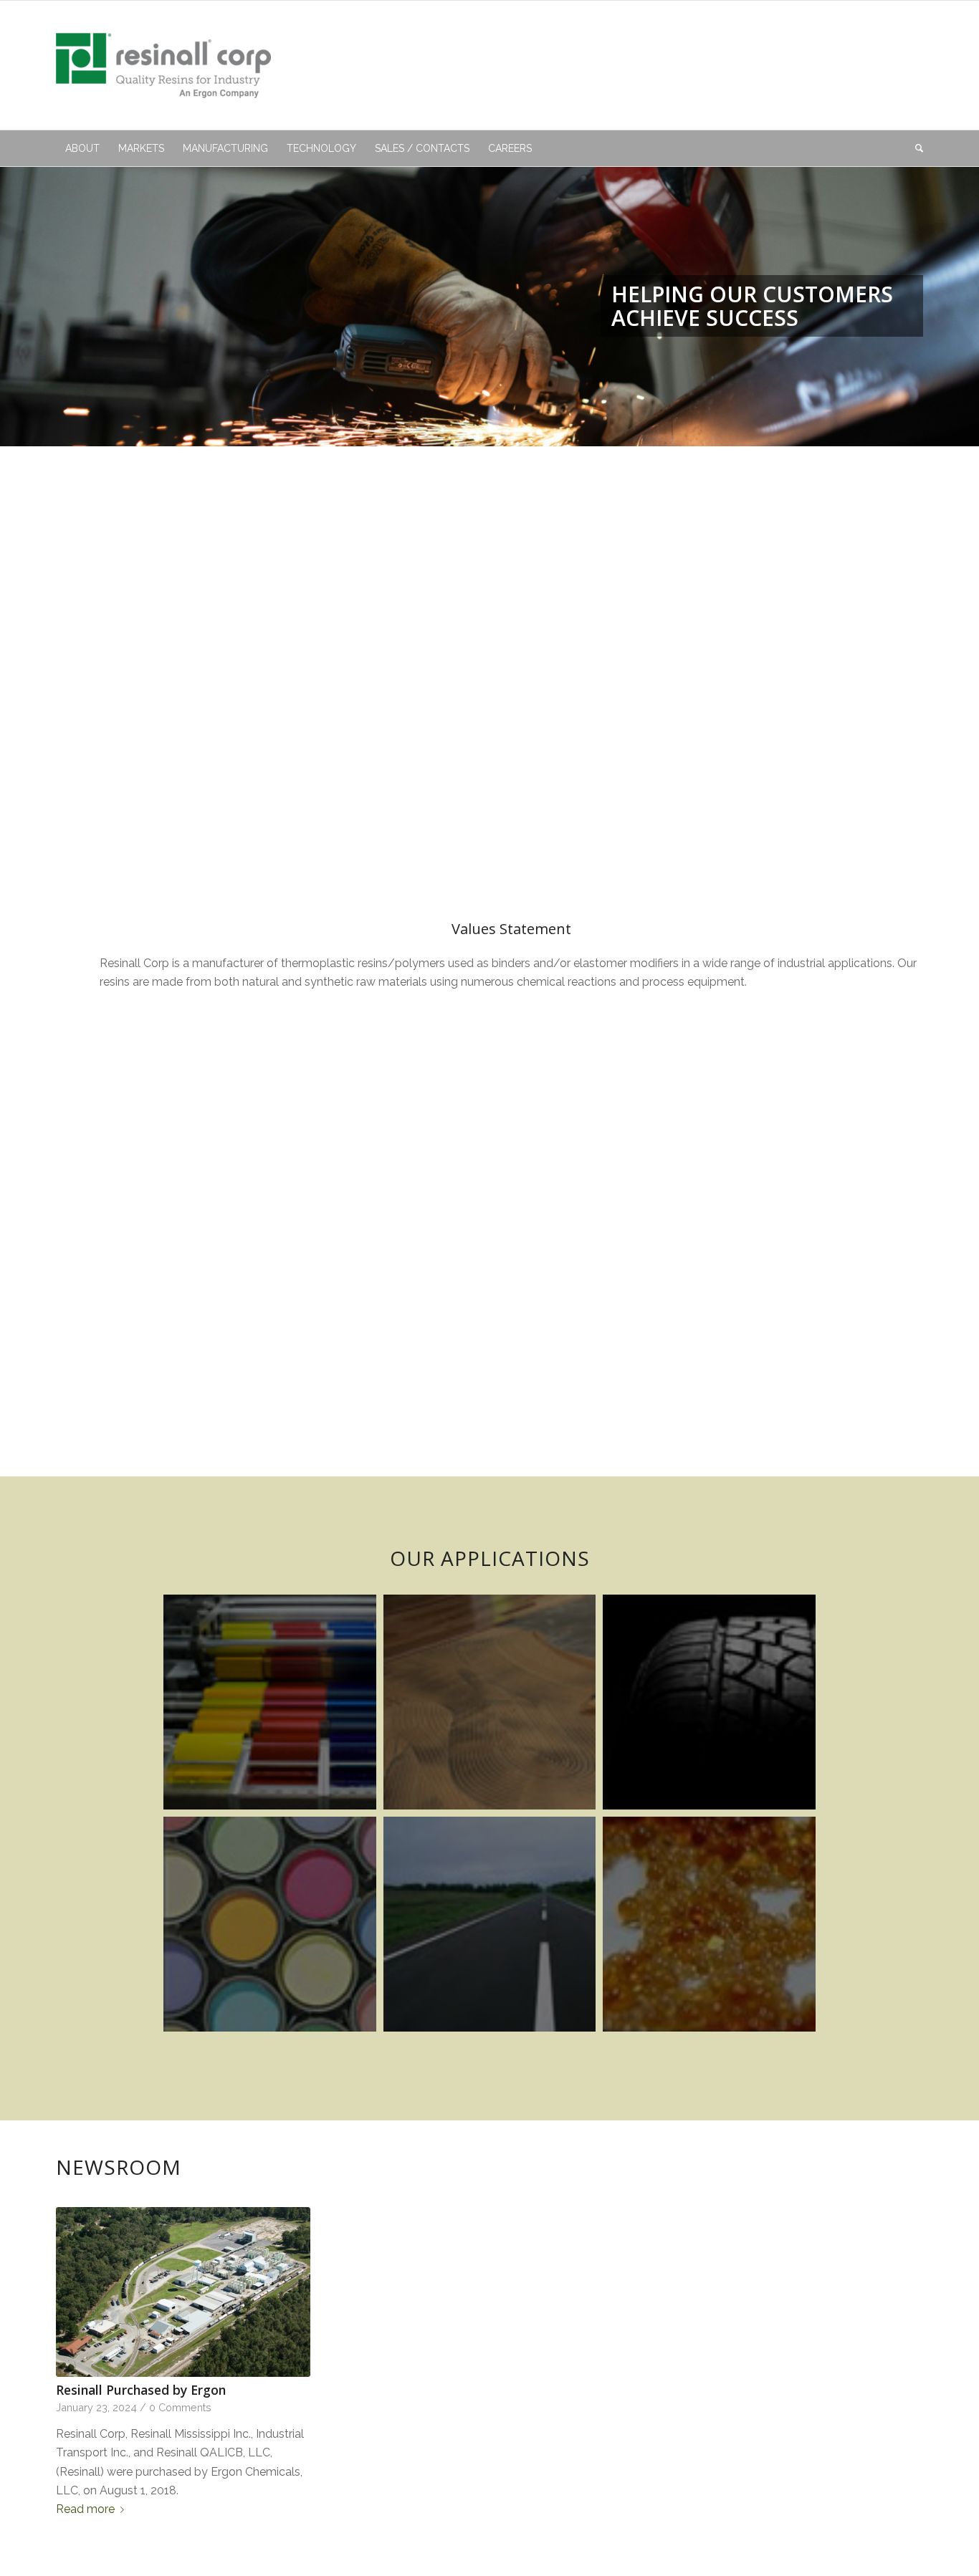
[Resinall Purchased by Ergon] (183, 2292)
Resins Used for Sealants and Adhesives (490, 1702)
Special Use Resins (270, 1924)
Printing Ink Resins (270, 1702)
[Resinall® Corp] (163, 65)
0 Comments (180, 2407)
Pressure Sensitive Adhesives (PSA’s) (709, 1924)
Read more (85, 2509)
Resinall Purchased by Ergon (141, 2390)
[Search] (914, 148)
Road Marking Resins (490, 1924)
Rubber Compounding (709, 1702)
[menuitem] (82, 148)
